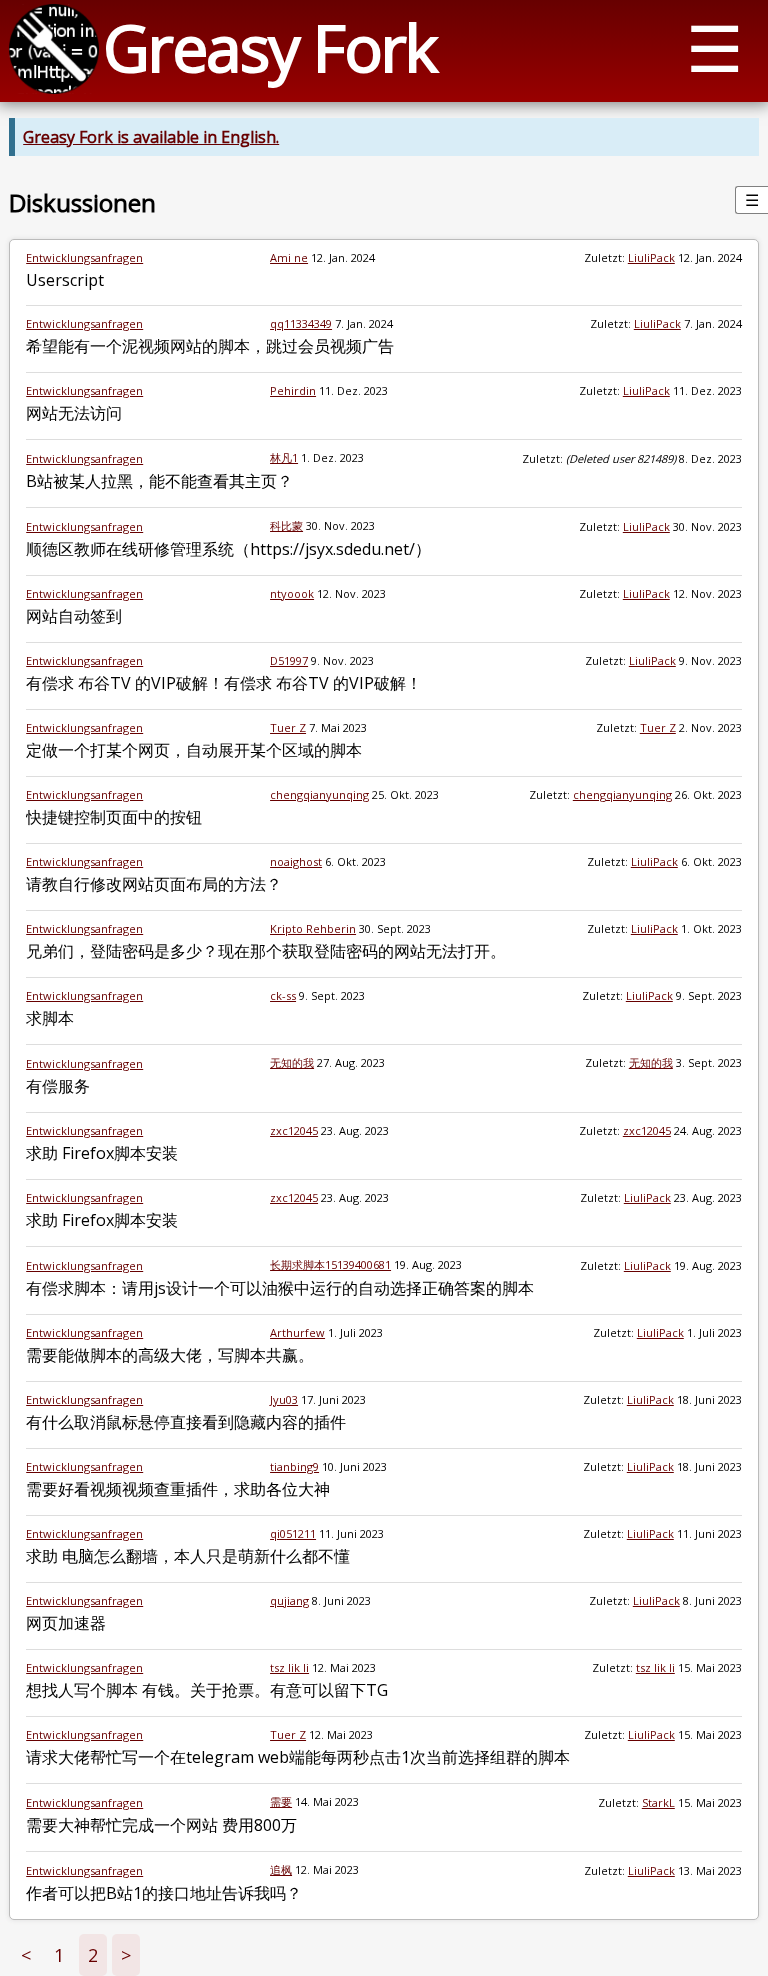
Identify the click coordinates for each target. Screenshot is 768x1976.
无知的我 (292, 1062)
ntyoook (292, 593)
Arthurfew (297, 1332)
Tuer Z (288, 727)
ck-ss (283, 995)
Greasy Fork (269, 47)
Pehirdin (293, 390)
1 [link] (59, 1955)
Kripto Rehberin (313, 928)
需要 (281, 1801)
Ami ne (289, 257)
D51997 (289, 660)
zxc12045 (294, 1130)
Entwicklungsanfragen (84, 257)
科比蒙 (286, 525)
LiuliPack (651, 257)
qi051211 (293, 1533)
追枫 (281, 1869)
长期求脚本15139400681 (330, 1264)
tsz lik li (289, 1667)
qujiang (289, 1600)
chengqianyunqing (319, 794)
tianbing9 (294, 1466)
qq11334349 (301, 323)
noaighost (296, 861)
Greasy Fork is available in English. (151, 137)
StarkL (658, 1802)
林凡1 (284, 457)
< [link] (26, 1955)
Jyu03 (284, 1399)
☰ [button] (714, 47)
